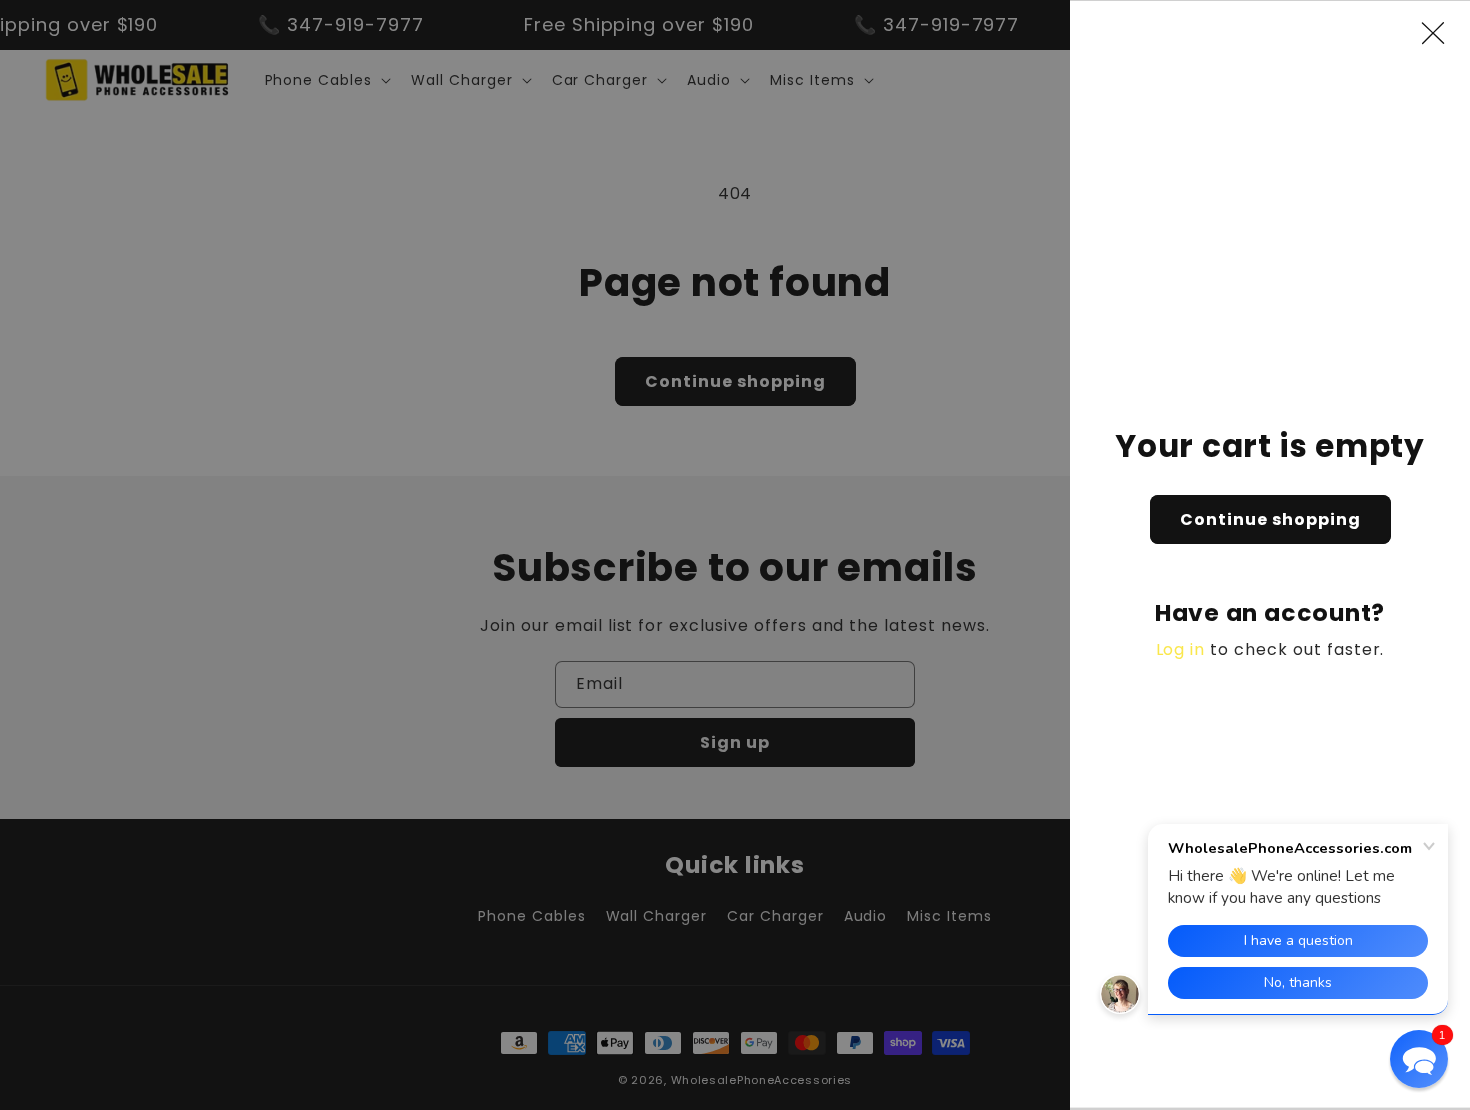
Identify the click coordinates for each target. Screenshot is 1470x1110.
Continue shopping (1270, 519)
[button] (1419, 1059)
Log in (1181, 649)
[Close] (1443, 33)
